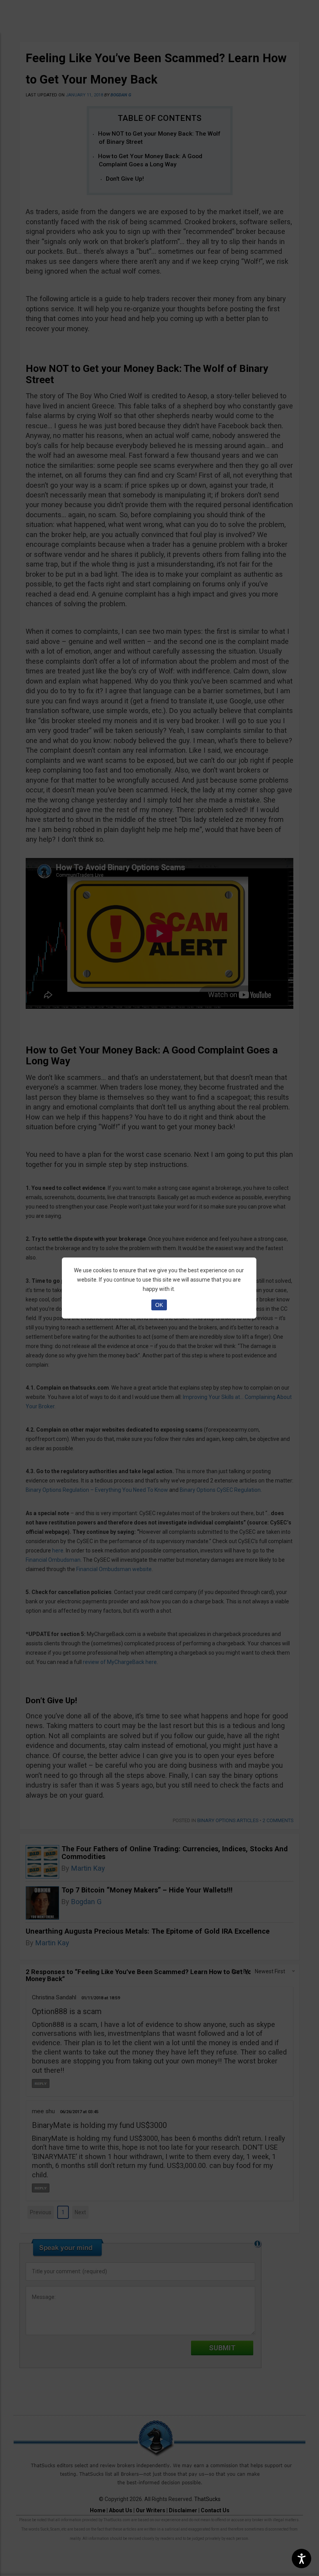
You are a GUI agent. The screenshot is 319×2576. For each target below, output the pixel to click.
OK (159, 1305)
